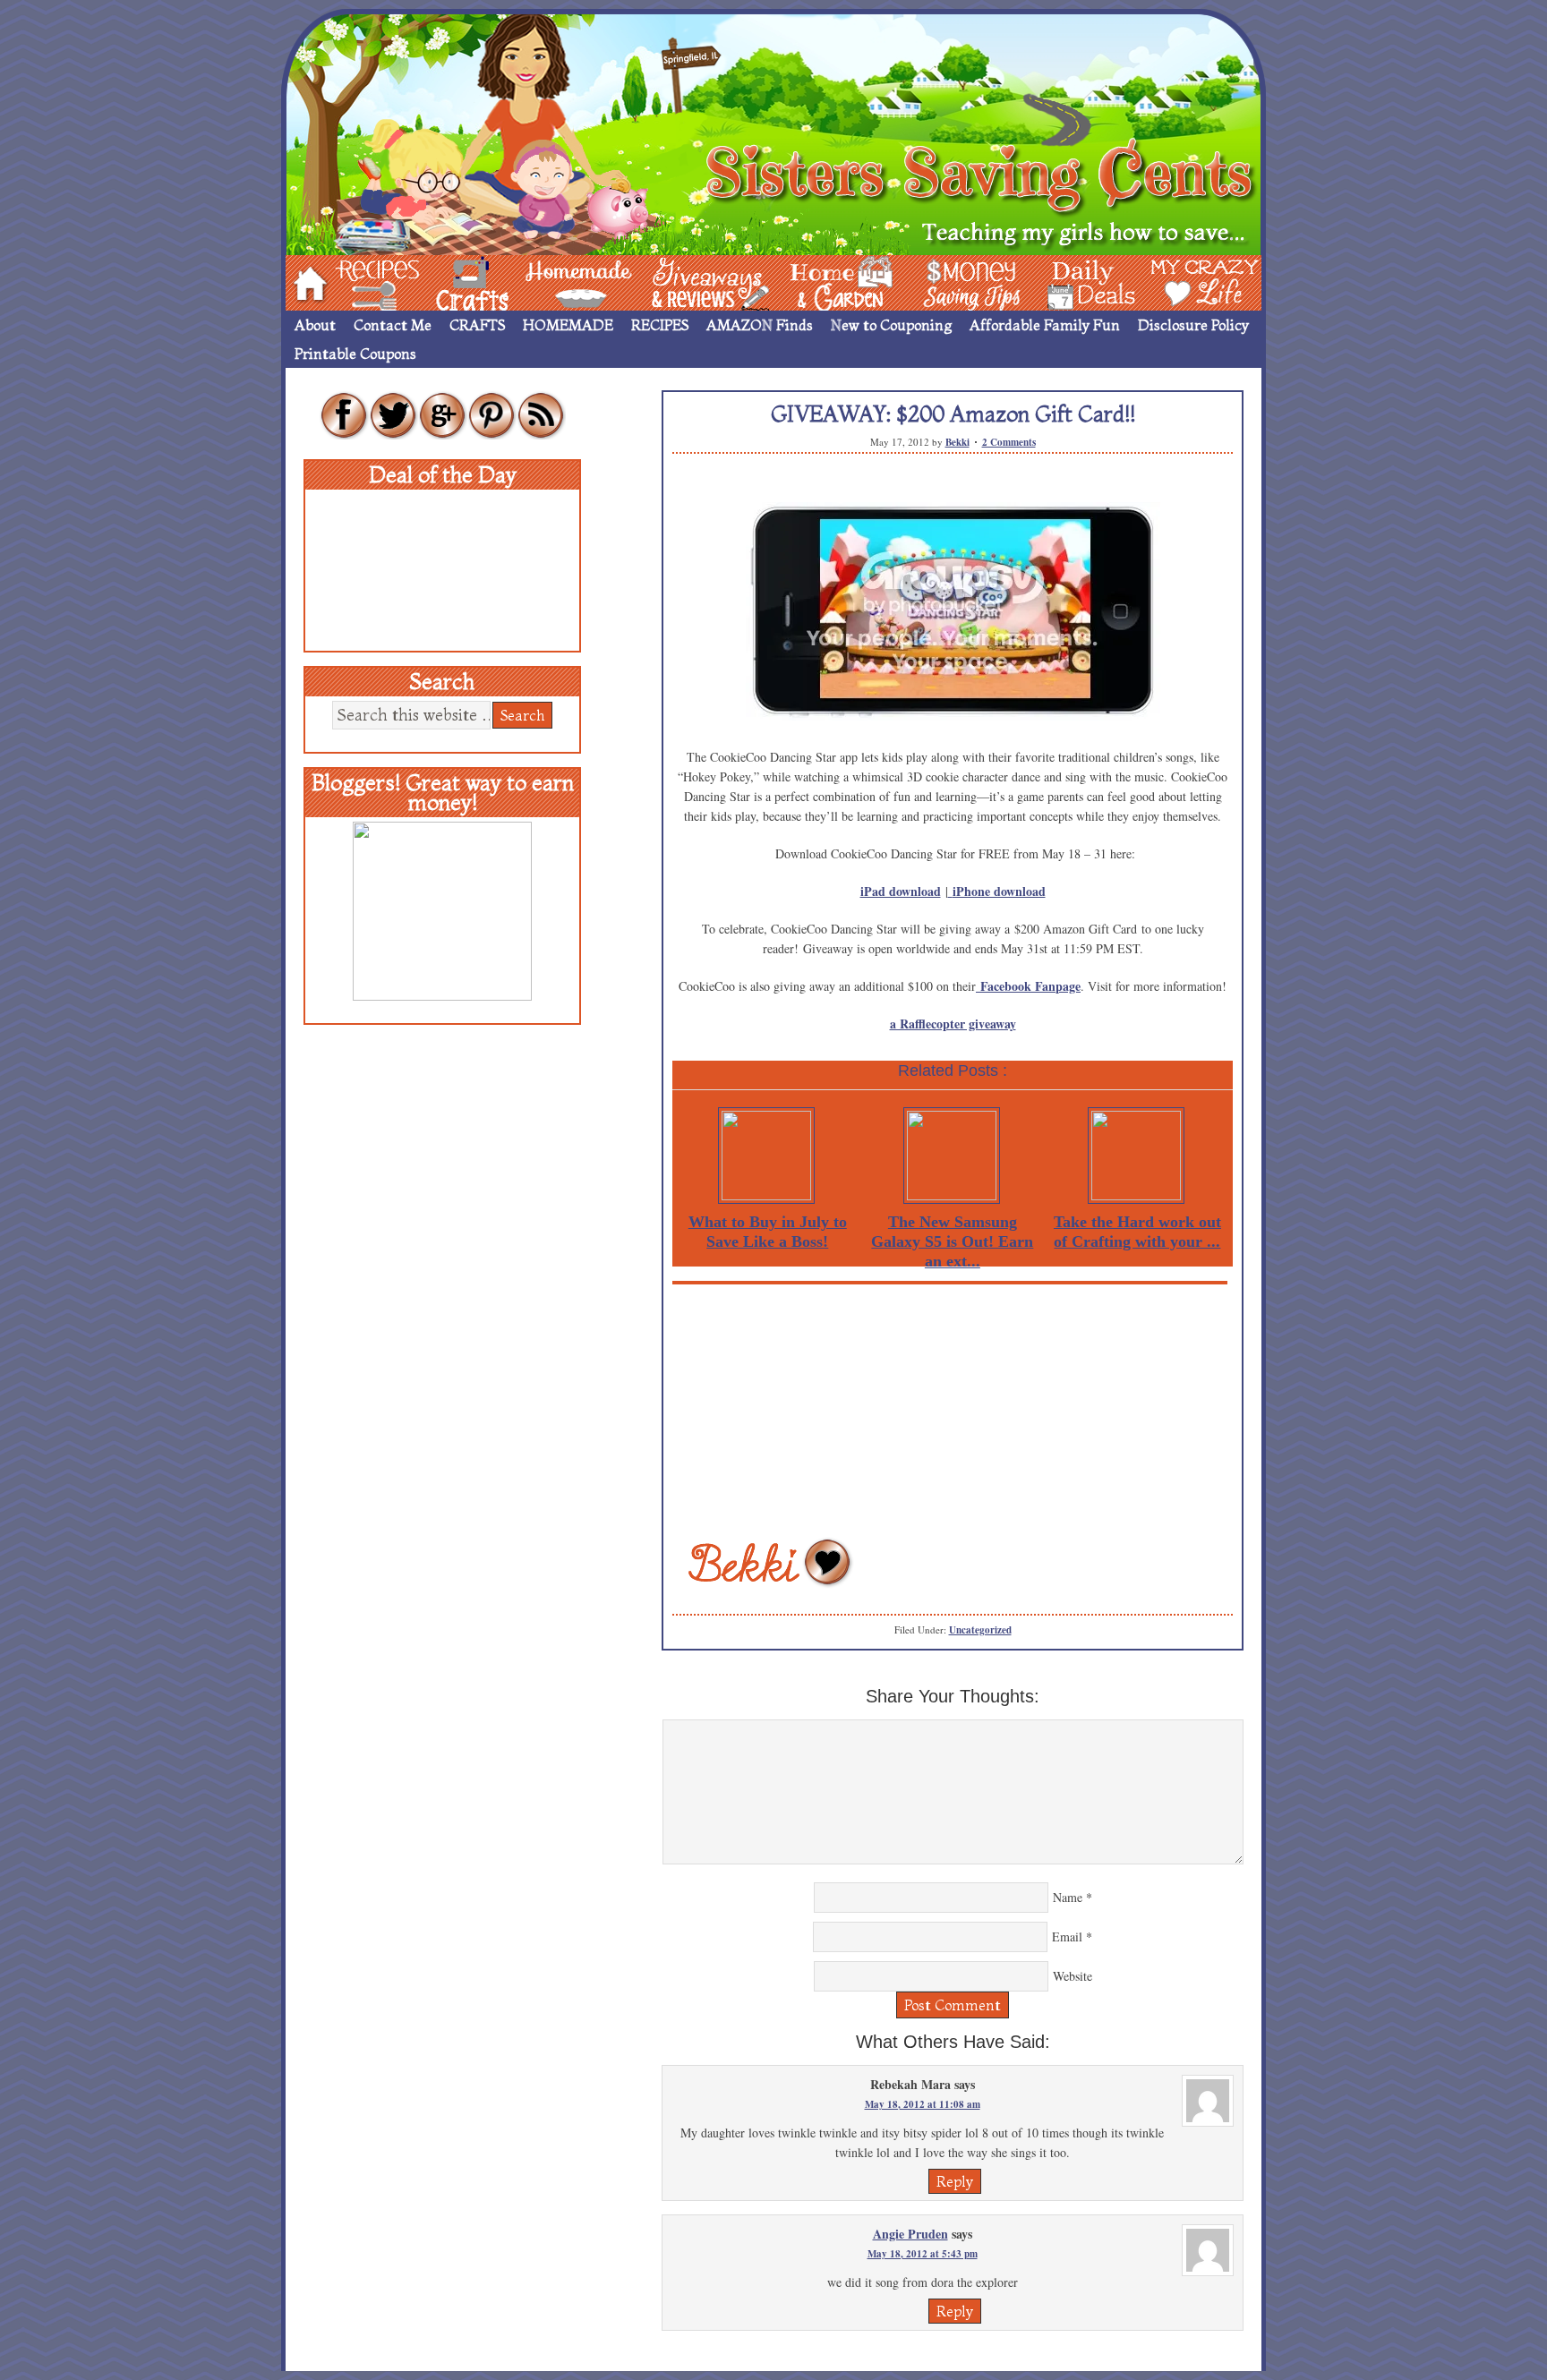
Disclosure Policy (1193, 325)
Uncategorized (980, 1630)
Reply (955, 2181)
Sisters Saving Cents (773, 132)
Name (1068, 1897)
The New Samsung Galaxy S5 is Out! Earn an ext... (952, 1241)
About (315, 325)
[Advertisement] (953, 1410)
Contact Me (393, 325)
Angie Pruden (910, 2234)
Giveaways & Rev (696, 282)
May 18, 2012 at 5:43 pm (923, 2254)
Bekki (957, 442)
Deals (1082, 282)
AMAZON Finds (760, 325)
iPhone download (999, 891)
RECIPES (660, 325)
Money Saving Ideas (967, 282)
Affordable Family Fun (1045, 325)
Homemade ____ (558, 282)
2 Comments (1009, 442)
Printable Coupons (355, 354)
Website (1073, 1976)
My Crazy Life (1175, 282)
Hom (305, 282)
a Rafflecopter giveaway (953, 1024)
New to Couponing (891, 325)
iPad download (901, 891)
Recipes (363, 282)
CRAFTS (477, 325)
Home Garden (825, 282)
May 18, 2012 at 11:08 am (923, 2104)
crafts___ (447, 282)
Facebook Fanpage (1030, 986)
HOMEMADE (568, 325)
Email (1067, 1936)
